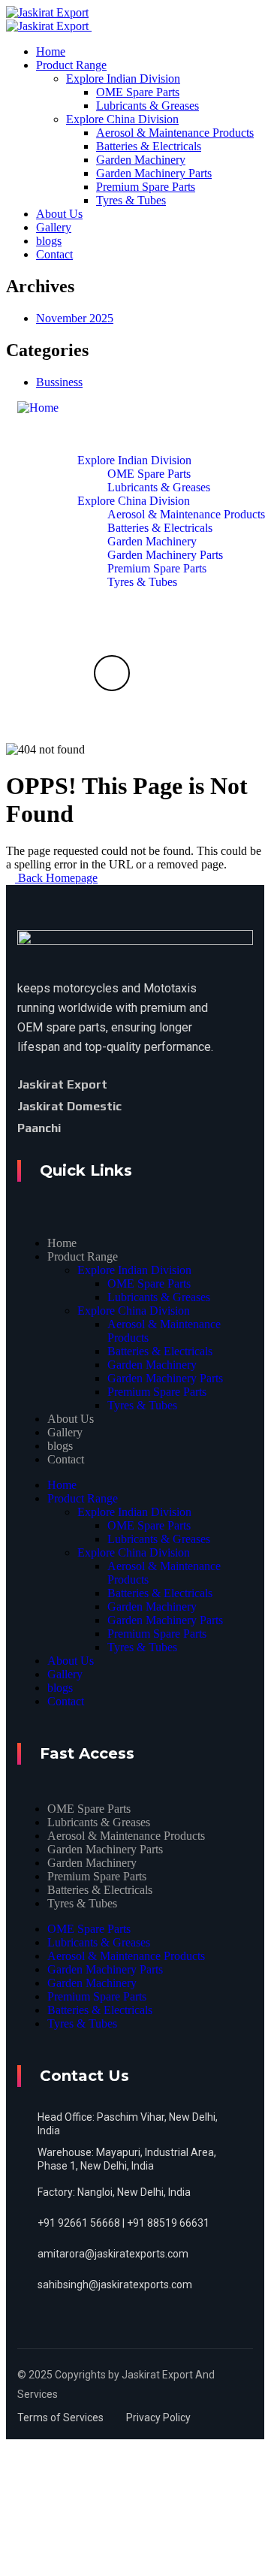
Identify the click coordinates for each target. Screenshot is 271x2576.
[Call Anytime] (112, 673)
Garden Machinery (152, 1365)
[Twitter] (156, 1084)
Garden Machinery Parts (165, 1378)
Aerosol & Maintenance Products (126, 1836)
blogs (60, 1446)
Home (62, 1243)
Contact (66, 1459)
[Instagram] (110, 1128)
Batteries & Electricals (160, 1351)
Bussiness (59, 382)
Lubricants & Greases (159, 1297)
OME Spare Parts (149, 1283)
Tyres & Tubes (142, 1405)
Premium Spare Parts (157, 1392)
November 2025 (75, 318)
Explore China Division (134, 1311)
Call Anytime (111, 719)
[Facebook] (131, 1084)
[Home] (38, 408)
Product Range (83, 1256)
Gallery (65, 1432)
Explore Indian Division (134, 1270)
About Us (71, 1419)
